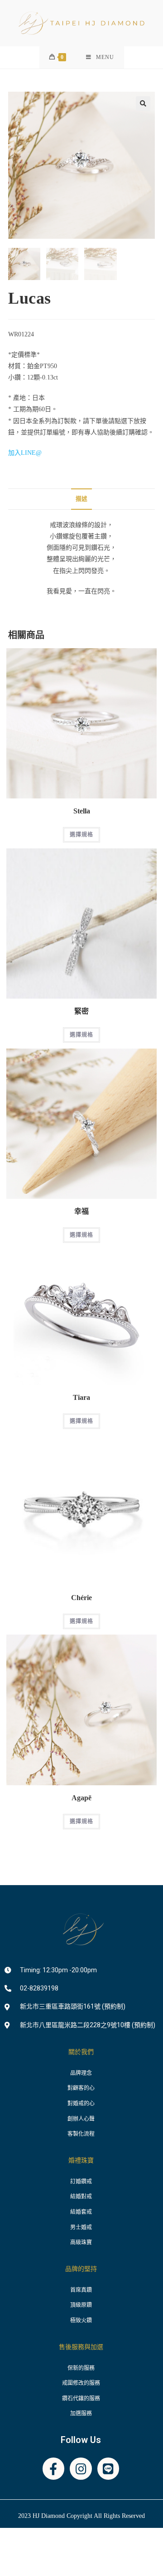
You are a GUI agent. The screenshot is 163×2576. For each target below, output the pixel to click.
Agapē (81, 1798)
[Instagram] (81, 2469)
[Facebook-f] (54, 2469)
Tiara (81, 1398)
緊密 (81, 1011)
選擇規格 (82, 835)
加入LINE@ (25, 453)
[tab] (81, 499)
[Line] (108, 2469)
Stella (82, 811)
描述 (81, 499)
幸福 (81, 1212)
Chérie (81, 1598)
